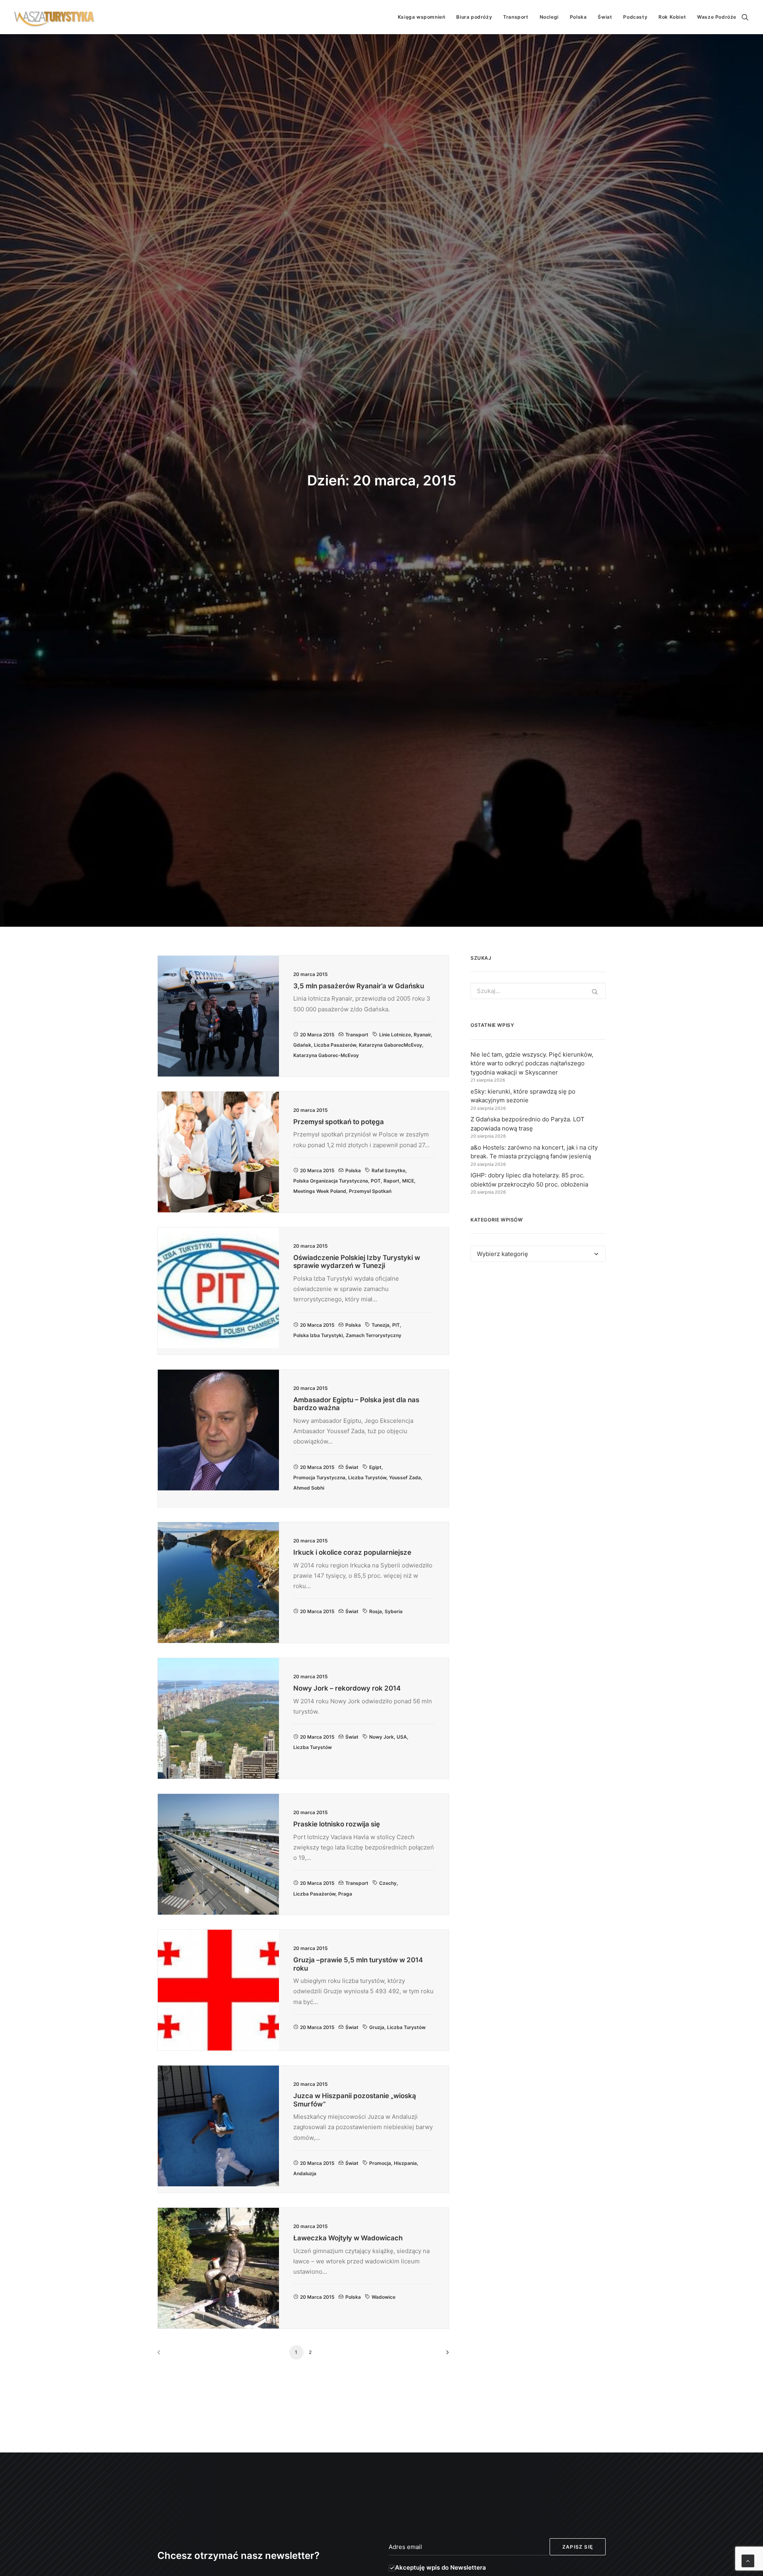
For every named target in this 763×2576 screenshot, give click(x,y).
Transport (516, 17)
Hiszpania (405, 2163)
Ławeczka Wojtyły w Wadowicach (348, 2238)
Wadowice (383, 2297)
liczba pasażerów (335, 1045)
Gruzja (377, 2027)
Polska (578, 17)
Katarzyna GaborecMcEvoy (390, 1045)
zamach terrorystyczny (374, 1335)
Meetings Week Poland (320, 1191)
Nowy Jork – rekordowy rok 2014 (347, 1688)
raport (391, 1181)
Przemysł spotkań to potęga (339, 1122)
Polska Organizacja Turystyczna (331, 1181)
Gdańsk (302, 1045)
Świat (605, 17)
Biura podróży (474, 17)
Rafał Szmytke (388, 1170)
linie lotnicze (395, 1035)
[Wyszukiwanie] (745, 17)
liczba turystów (367, 1477)
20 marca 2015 (317, 1035)
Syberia (394, 1611)
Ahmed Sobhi (309, 1488)
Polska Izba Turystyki (318, 1335)
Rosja (376, 1611)
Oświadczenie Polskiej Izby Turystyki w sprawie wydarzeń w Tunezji (357, 1262)
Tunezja (381, 1325)
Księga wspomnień (422, 17)
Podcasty (635, 17)
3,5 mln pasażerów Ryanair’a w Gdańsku (359, 986)
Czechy (388, 1883)
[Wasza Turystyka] (54, 17)
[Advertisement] (538, 1341)
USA (402, 1737)
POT (376, 1181)
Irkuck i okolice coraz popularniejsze (352, 1552)
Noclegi (549, 17)
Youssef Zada (405, 1477)
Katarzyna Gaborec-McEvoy (326, 1055)
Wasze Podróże (717, 17)
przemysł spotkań (370, 1191)
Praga (345, 1894)
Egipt (375, 1467)
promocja (380, 2163)
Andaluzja (305, 2173)
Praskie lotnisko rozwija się (337, 1824)
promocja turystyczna (319, 1477)
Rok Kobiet (672, 17)
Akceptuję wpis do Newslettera (441, 2567)
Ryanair (422, 1035)
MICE (408, 1181)
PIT (396, 1325)
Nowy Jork (381, 1737)
